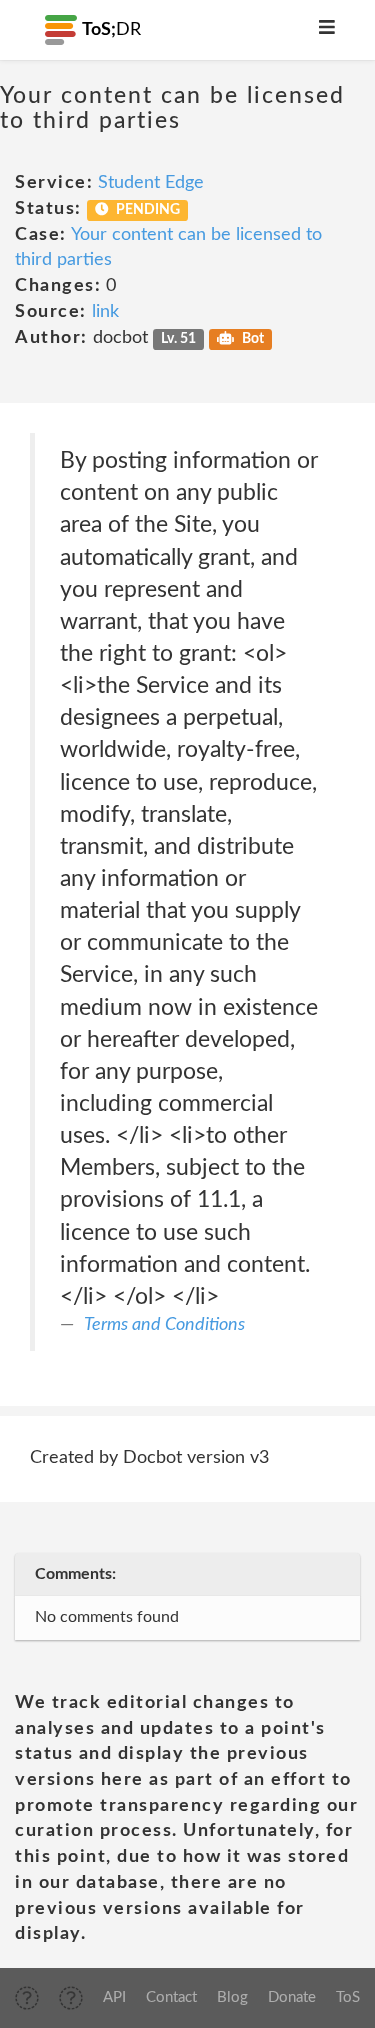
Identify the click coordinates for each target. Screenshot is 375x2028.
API (114, 1997)
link (105, 312)
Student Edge (151, 183)
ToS (348, 1997)
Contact (171, 1997)
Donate (292, 1997)
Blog (232, 1997)
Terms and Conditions (164, 1325)
